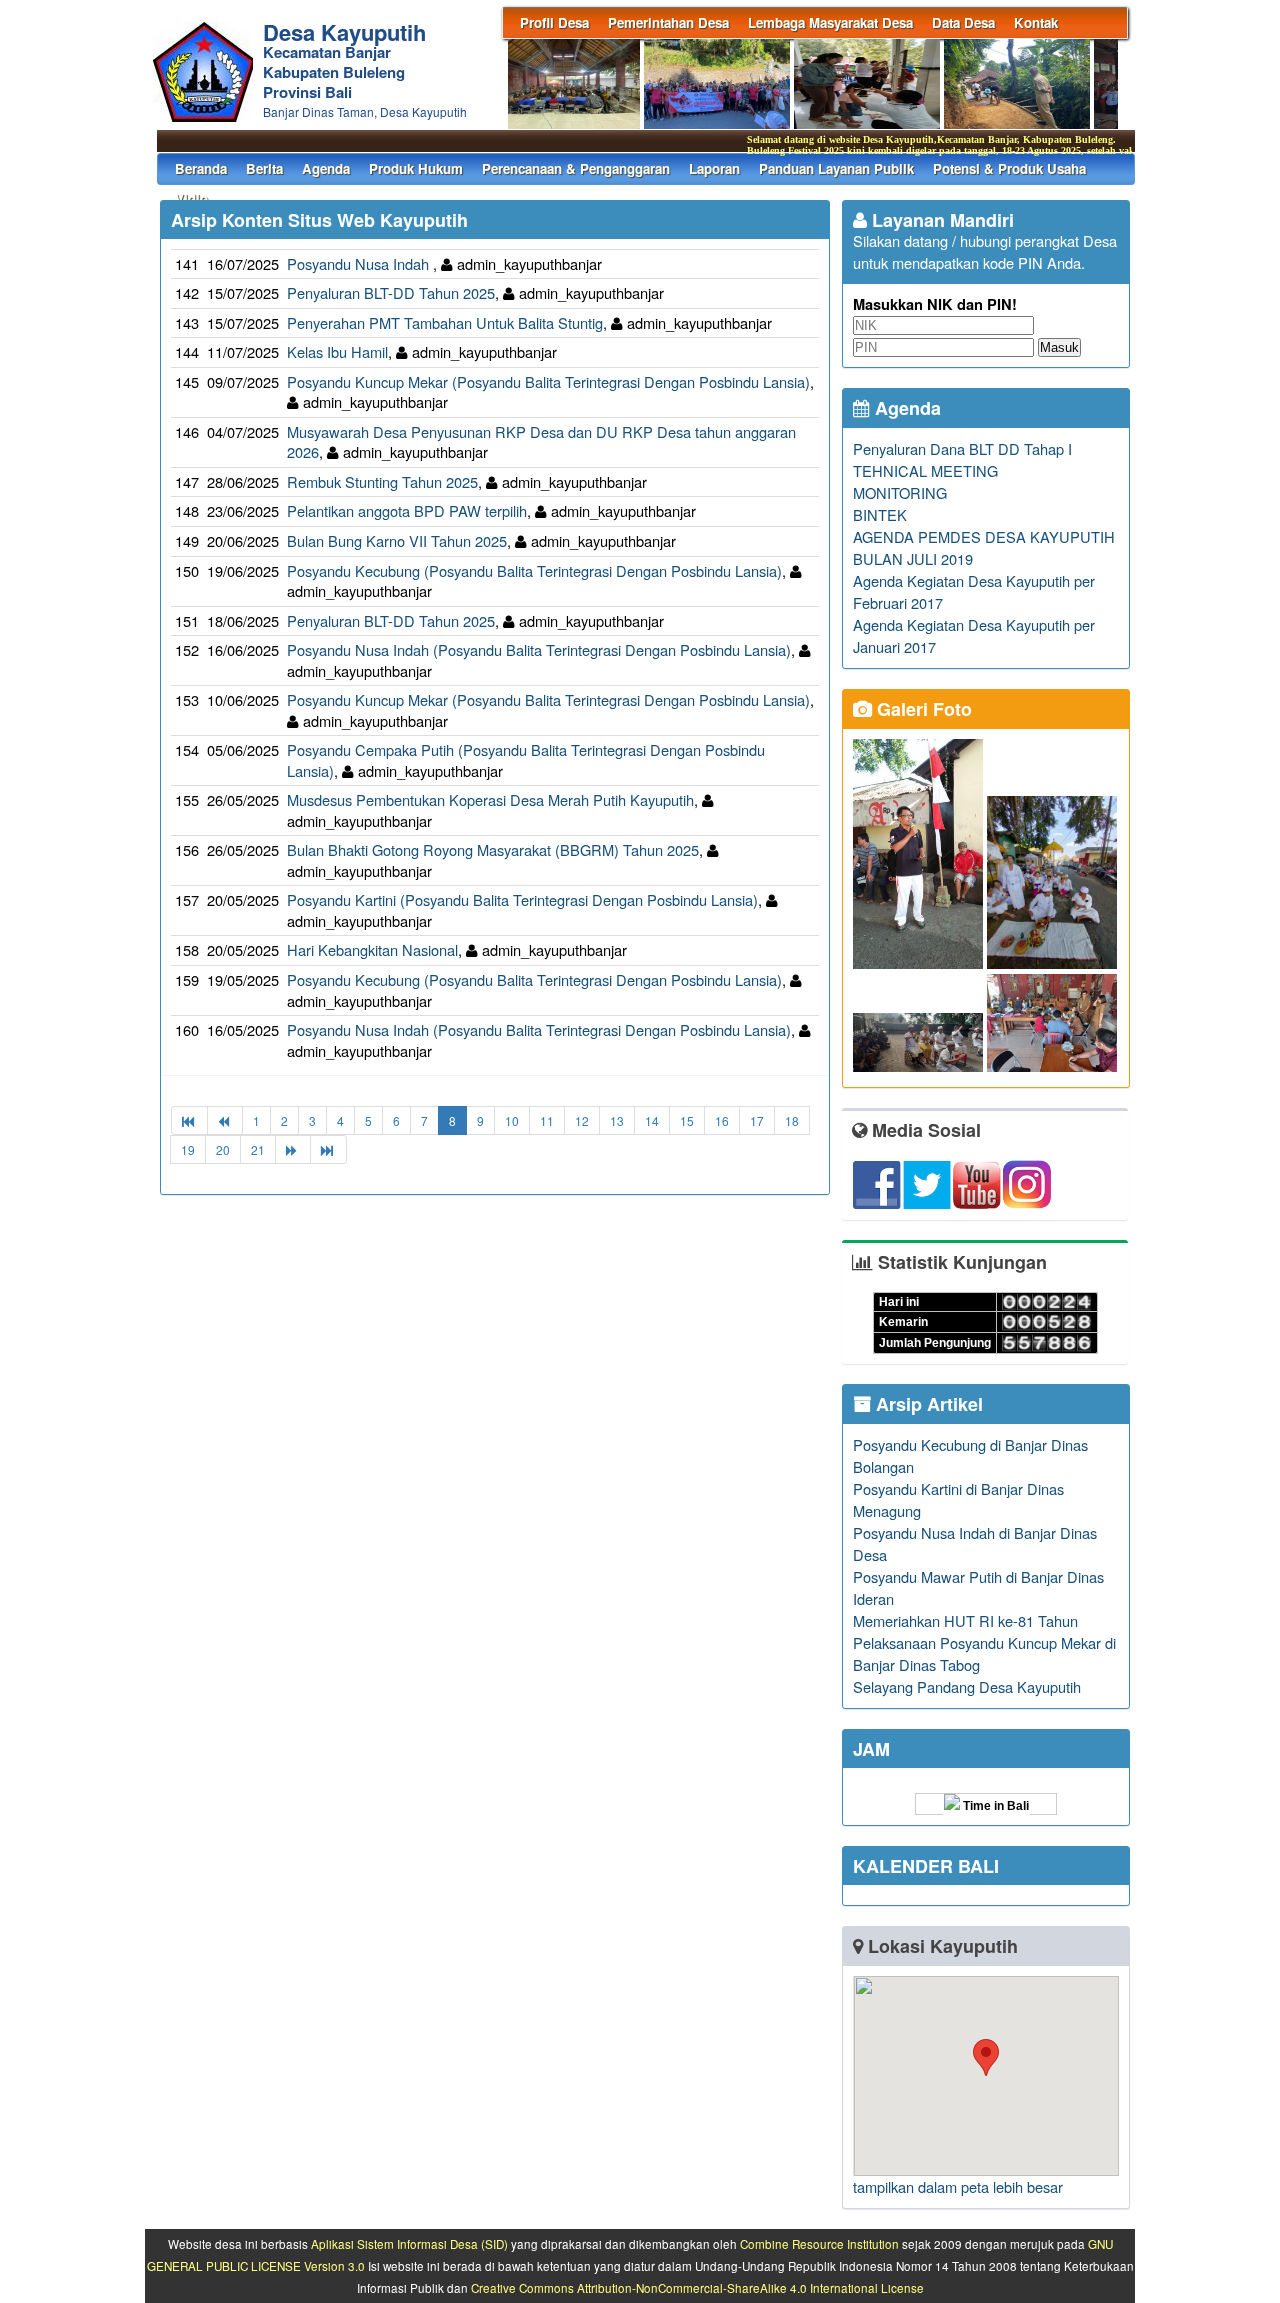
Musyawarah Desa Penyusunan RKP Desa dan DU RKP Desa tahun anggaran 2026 (541, 442)
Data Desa (963, 22)
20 (223, 1149)
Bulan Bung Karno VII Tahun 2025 (397, 540)
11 (547, 1120)
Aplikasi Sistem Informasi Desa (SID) (409, 2244)
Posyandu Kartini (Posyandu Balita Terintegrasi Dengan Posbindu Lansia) (522, 899)
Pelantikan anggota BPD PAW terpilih (407, 510)
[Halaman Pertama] (189, 1120)
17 (757, 1120)
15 (687, 1120)
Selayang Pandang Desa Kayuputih (967, 1686)
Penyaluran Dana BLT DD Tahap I (962, 448)
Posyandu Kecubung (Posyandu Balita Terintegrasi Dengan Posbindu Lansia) (534, 570)
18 (792, 1120)
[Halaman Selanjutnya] (293, 1149)
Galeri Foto (922, 709)
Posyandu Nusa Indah (360, 263)
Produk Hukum (416, 168)
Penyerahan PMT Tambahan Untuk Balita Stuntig (445, 322)
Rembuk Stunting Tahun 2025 (382, 481)
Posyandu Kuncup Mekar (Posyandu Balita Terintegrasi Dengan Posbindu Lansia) (548, 381)
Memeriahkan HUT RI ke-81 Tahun (965, 1620)
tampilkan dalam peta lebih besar (958, 2186)
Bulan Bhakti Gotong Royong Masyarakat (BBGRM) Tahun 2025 (493, 849)
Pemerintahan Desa (668, 22)
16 (722, 1120)
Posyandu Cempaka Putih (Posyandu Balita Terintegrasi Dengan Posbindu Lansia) (526, 760)
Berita (264, 168)
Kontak (1036, 22)
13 (617, 1120)
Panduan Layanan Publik (836, 168)
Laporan (714, 168)
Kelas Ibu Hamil (337, 351)
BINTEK (880, 514)
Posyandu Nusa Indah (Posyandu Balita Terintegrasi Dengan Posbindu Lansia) (539, 649)
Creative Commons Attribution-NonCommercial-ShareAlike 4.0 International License (697, 2288)
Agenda (326, 168)
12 (582, 1120)
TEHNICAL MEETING (925, 470)
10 (512, 1120)
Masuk (1059, 347)
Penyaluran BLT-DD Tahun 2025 (391, 292)
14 (652, 1120)
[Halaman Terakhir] (328, 1149)
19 (188, 1149)
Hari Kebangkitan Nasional (372, 949)
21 (258, 1149)
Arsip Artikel (927, 1404)
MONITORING (900, 492)
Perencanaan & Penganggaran (576, 168)
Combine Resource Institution (819, 2244)
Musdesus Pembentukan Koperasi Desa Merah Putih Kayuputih (490, 799)
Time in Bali (994, 1806)
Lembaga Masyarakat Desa (830, 22)
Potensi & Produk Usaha (1009, 168)
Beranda (201, 168)
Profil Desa (554, 22)
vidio (191, 198)
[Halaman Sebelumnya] (225, 1120)
